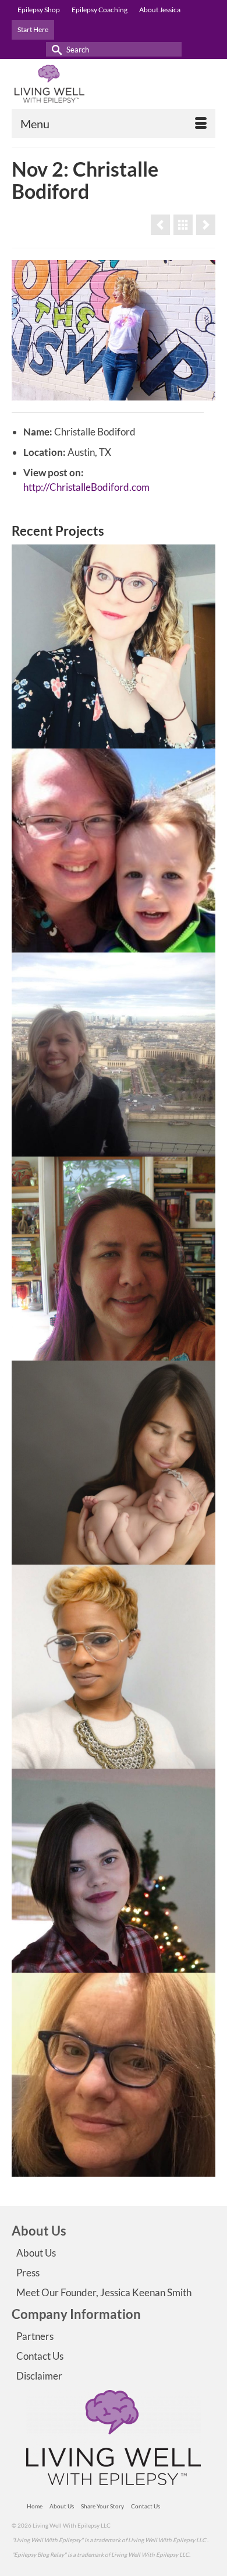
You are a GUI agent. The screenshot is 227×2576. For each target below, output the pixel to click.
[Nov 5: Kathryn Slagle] (114, 1259)
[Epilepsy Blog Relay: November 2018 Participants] (183, 225)
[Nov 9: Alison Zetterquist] (114, 2075)
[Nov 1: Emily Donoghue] (114, 646)
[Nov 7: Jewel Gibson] (114, 1667)
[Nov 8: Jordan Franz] (114, 1871)
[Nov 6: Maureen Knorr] (114, 1463)
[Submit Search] (55, 49)
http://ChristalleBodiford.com (86, 487)
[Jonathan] (206, 225)
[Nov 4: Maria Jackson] (114, 1055)
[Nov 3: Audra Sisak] (114, 851)
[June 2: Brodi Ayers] (160, 225)
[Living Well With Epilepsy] (114, 84)
